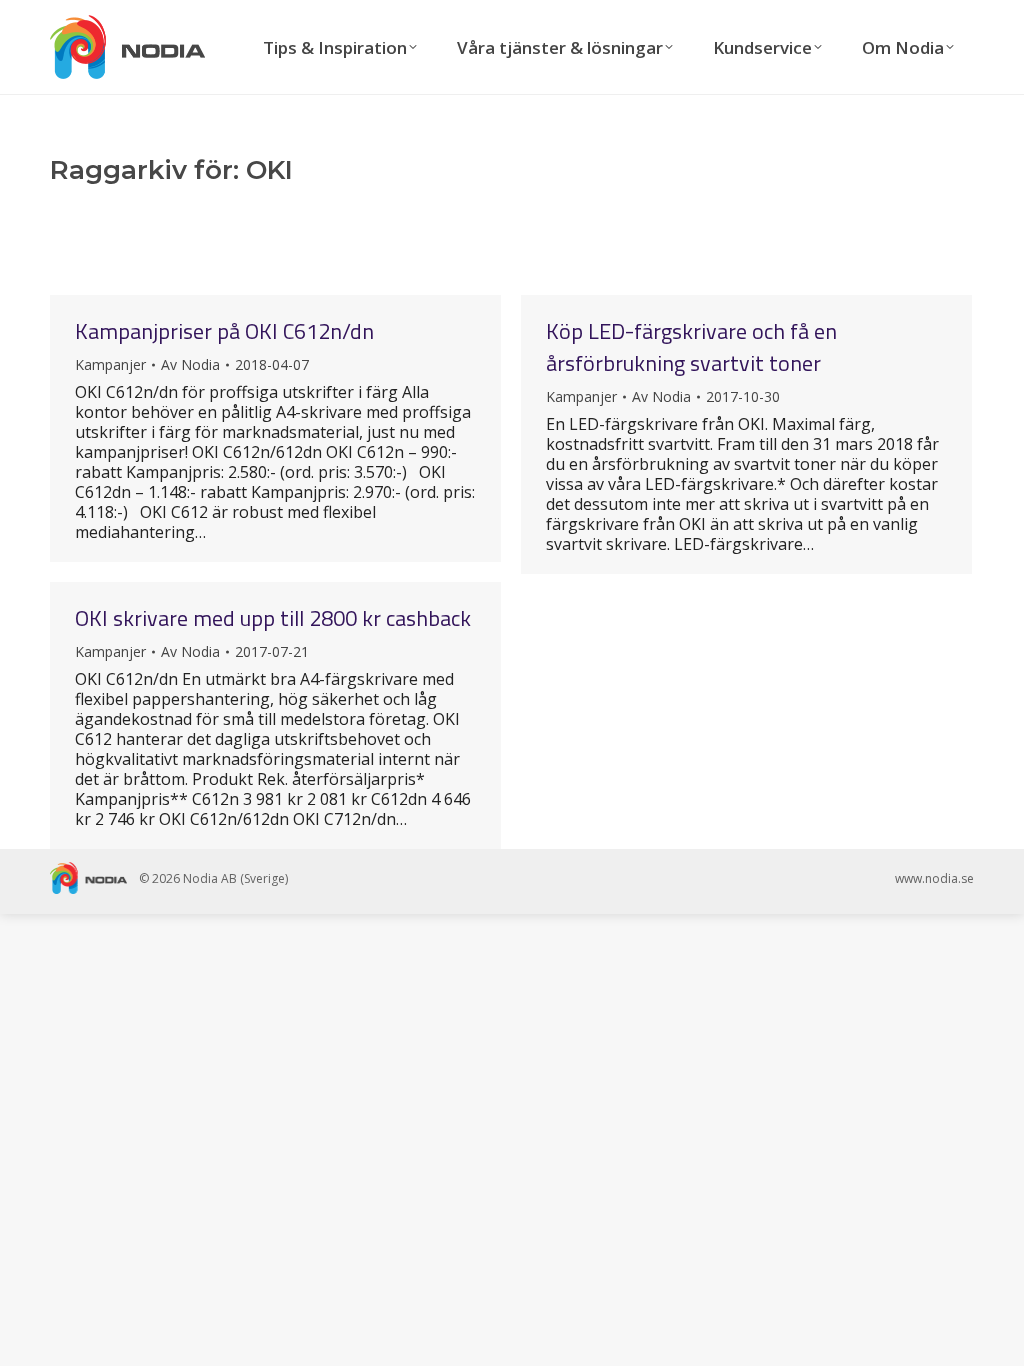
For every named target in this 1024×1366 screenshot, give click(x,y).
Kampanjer (110, 364)
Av (190, 364)
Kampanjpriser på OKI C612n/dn (224, 331)
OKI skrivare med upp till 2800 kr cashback (273, 618)
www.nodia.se (934, 878)
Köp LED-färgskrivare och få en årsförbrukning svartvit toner (691, 347)
